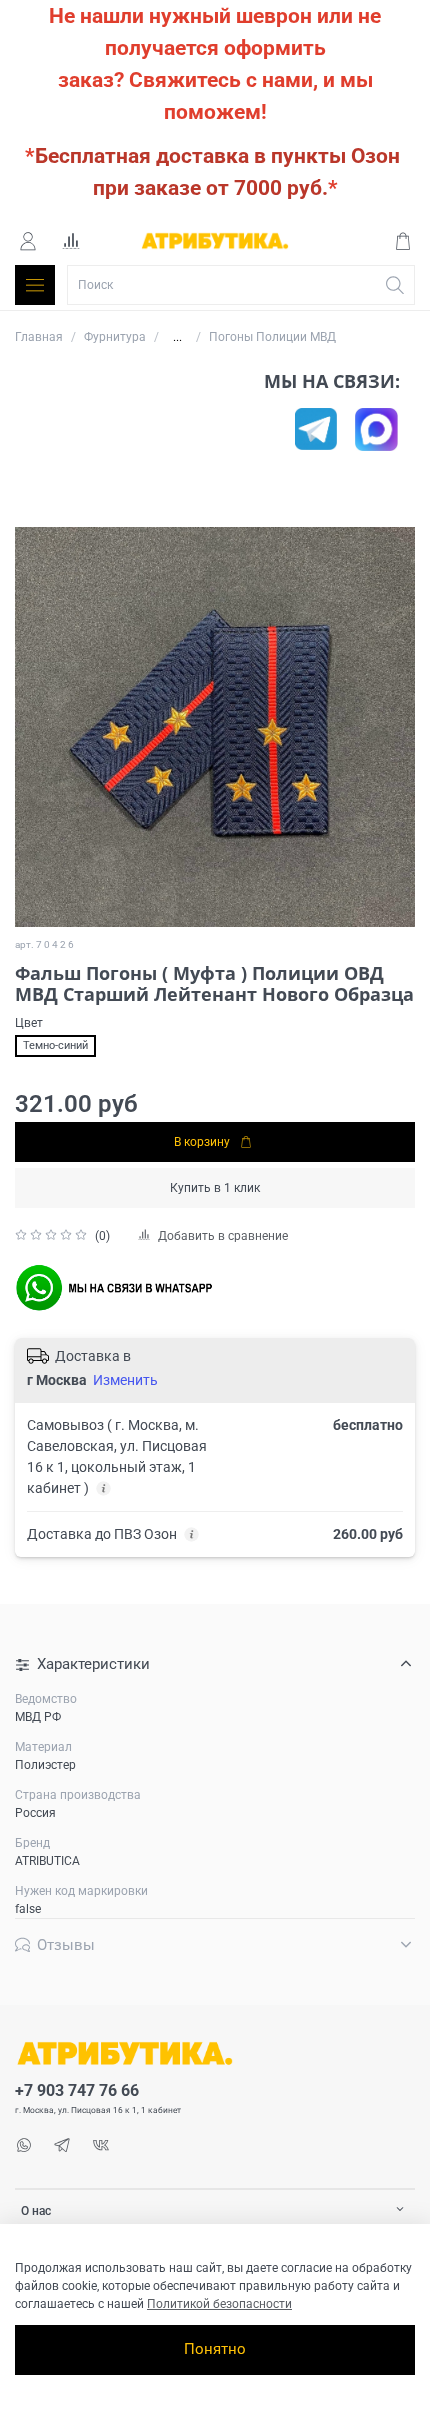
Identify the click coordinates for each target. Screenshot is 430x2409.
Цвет (29, 1023)
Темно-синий (55, 1045)
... (177, 337)
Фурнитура (115, 337)
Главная (39, 337)
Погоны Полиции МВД (272, 337)
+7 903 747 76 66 (77, 2091)
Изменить (125, 1380)
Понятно (215, 2349)
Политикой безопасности (219, 2304)
